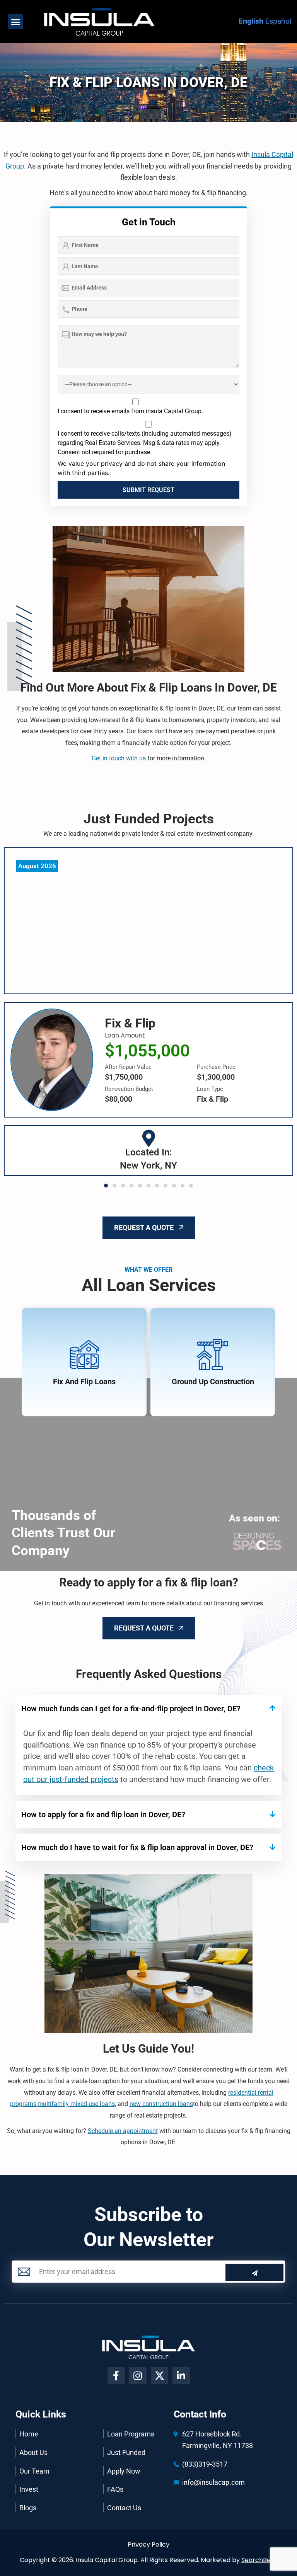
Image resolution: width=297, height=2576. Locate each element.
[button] (15, 22)
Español (278, 21)
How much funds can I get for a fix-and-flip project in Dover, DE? (131, 1709)
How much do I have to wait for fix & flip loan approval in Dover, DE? (137, 1847)
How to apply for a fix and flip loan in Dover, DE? (103, 1814)
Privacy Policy (148, 2544)
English (251, 21)
